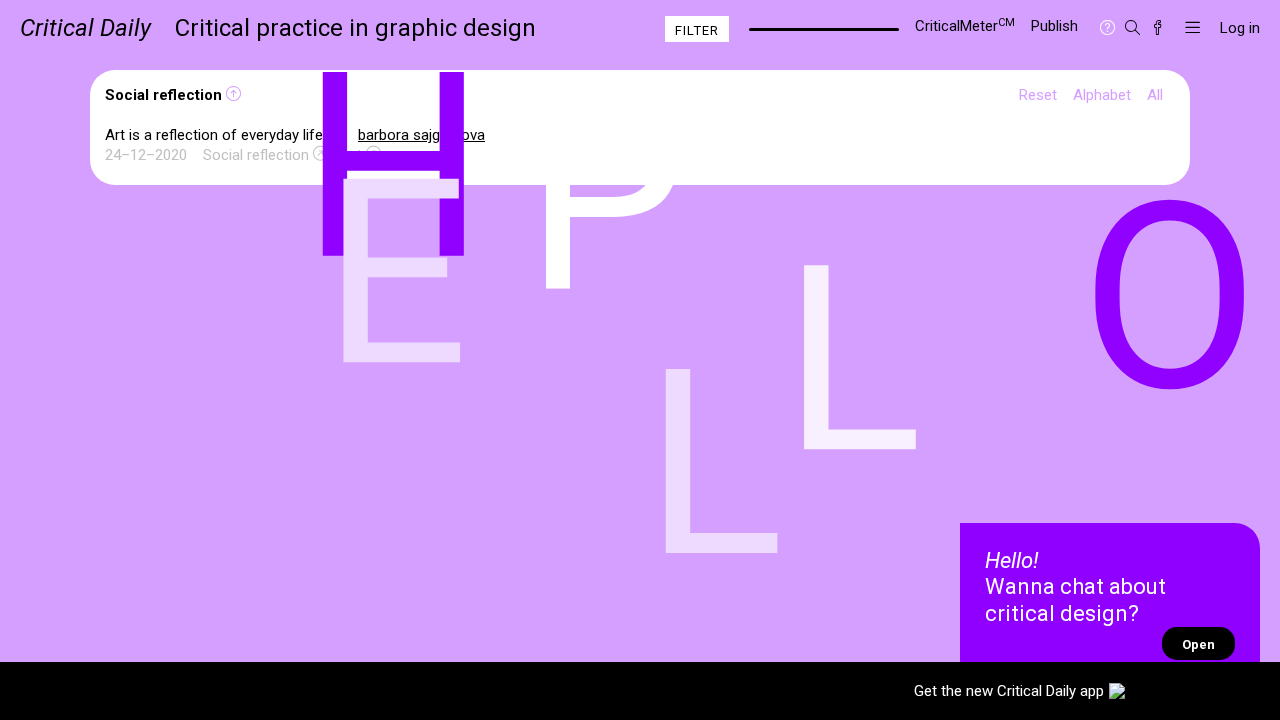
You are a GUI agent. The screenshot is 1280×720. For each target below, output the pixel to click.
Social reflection (256, 155)
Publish (1054, 26)
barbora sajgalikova (421, 135)
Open (1198, 644)
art (353, 155)
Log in (1240, 28)
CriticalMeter (965, 26)
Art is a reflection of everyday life (216, 135)
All (1155, 95)
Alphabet (1102, 95)
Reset (1038, 95)
